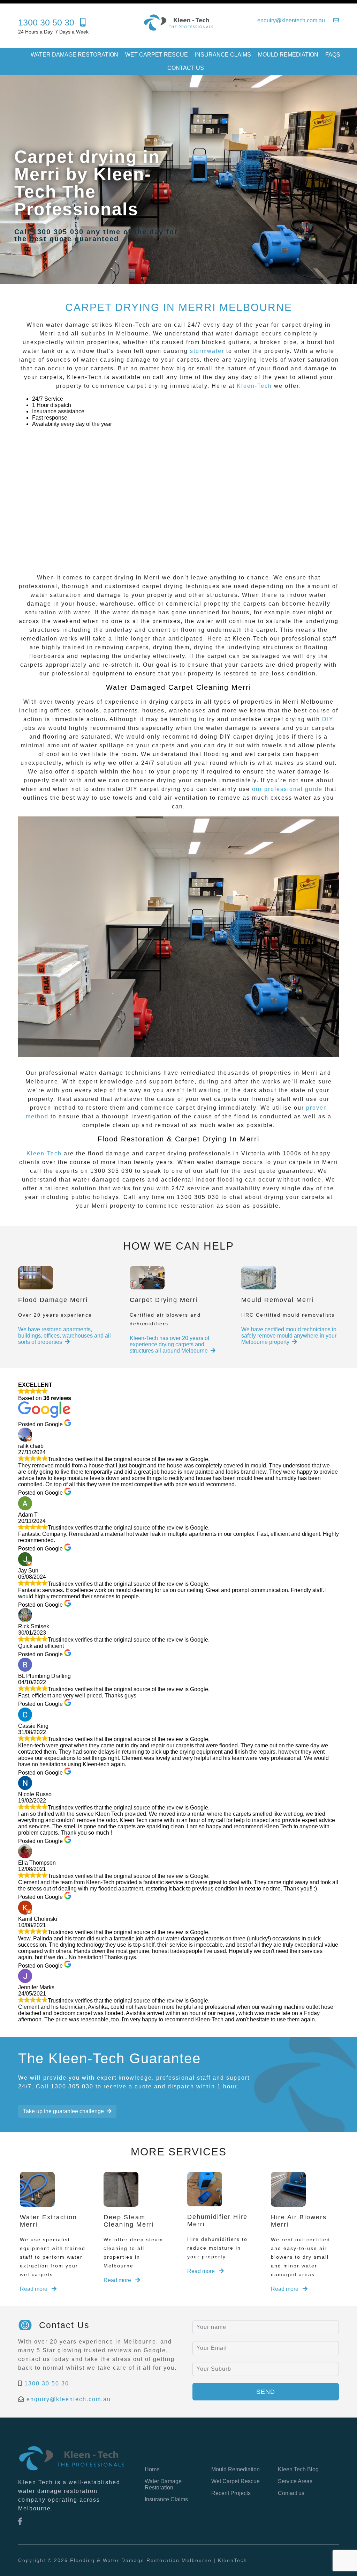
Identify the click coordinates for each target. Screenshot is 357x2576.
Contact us (186, 68)
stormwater (207, 351)
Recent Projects (231, 2493)
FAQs (333, 55)
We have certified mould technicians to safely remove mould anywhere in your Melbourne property (289, 1336)
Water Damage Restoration (74, 55)
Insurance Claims (223, 55)
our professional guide (287, 789)
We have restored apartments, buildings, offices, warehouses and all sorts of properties (64, 1336)
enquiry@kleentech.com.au (69, 2399)
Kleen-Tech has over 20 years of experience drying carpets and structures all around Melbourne (169, 1344)
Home (152, 2469)
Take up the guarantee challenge (63, 2111)
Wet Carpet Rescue (157, 55)
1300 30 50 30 (47, 2383)
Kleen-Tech (254, 386)
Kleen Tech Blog (298, 2469)
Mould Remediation (288, 55)
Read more (34, 2289)
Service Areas (295, 2481)
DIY (328, 719)
